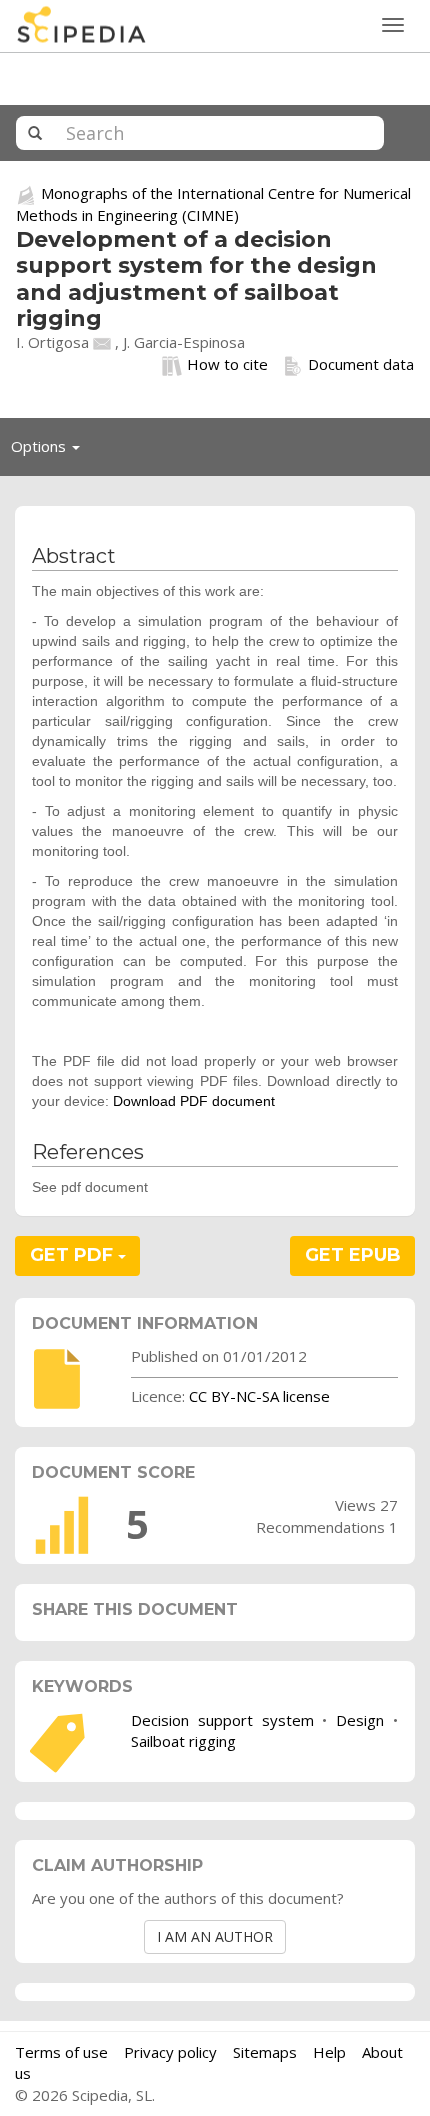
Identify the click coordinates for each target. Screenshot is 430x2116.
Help (329, 2052)
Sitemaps (265, 2052)
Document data (361, 364)
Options (51, 451)
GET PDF (74, 1255)
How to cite (227, 364)
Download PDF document (194, 1101)
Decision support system (222, 1720)
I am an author (215, 1936)
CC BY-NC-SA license (259, 1396)
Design (360, 1720)
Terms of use (61, 2052)
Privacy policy (170, 2052)
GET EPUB (353, 1255)
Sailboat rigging (183, 1741)
